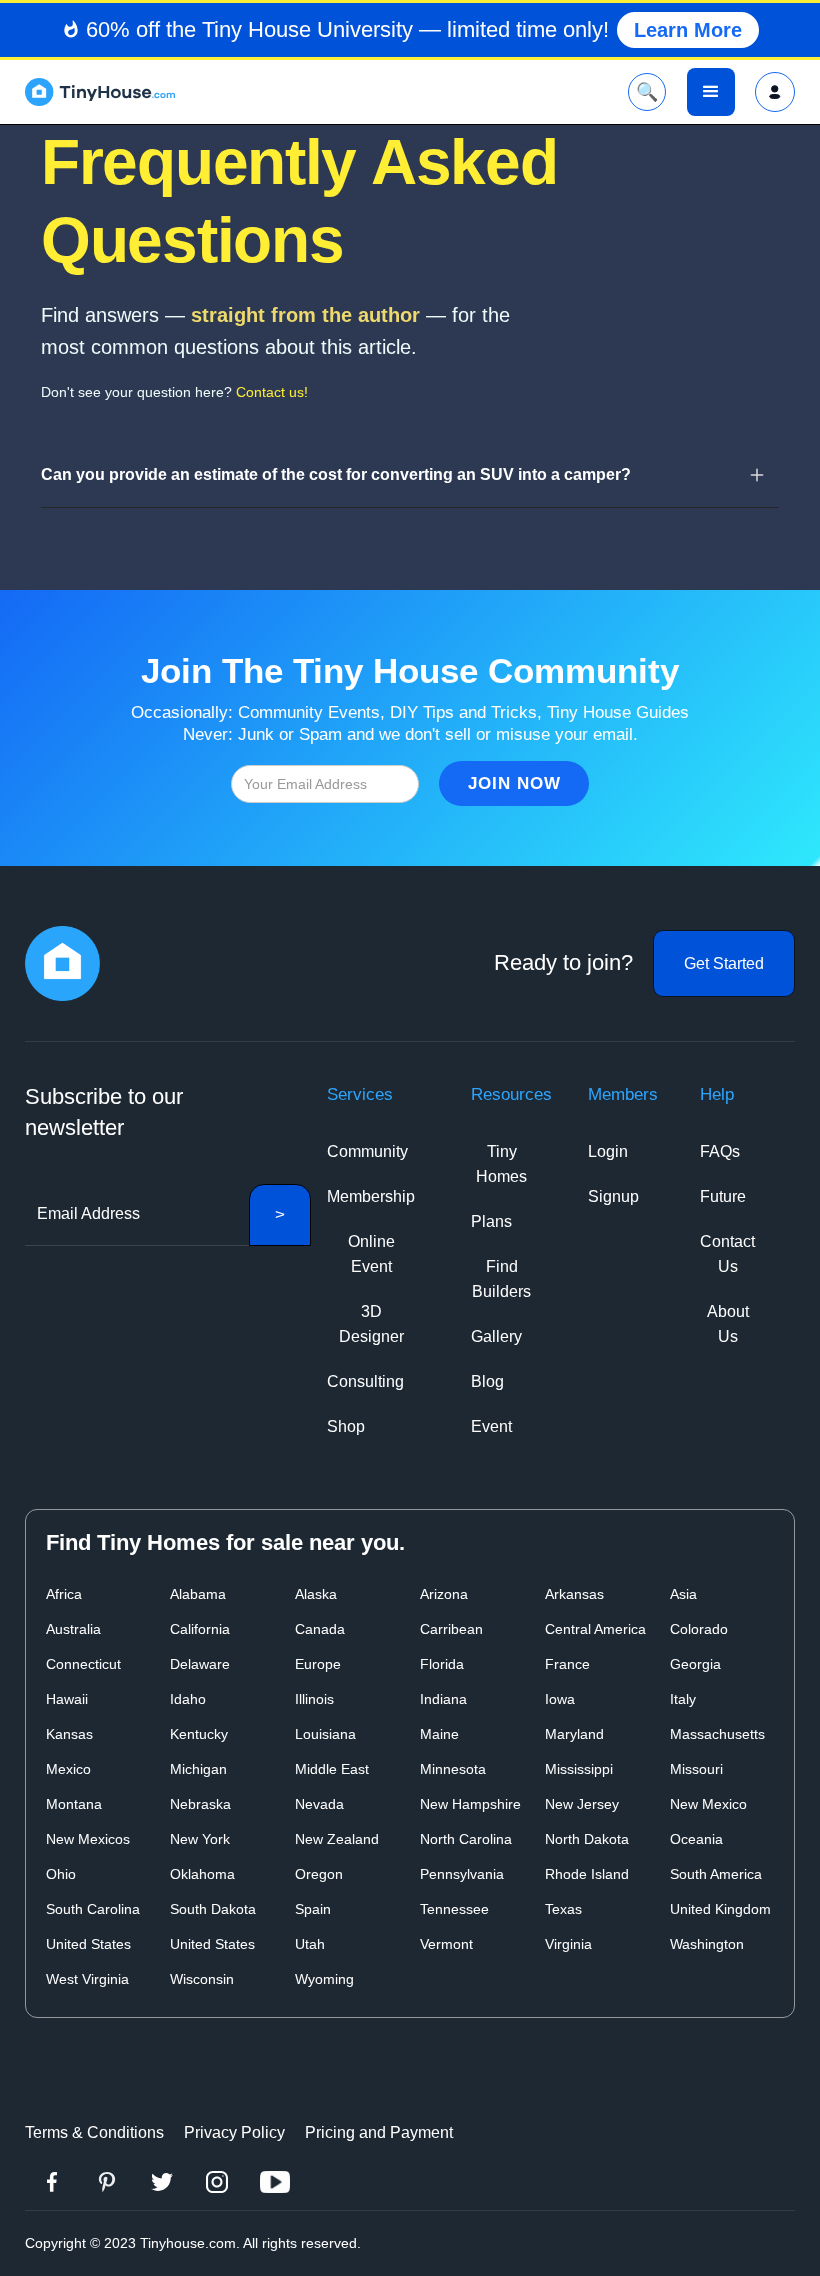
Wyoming (324, 1979)
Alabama (198, 1594)
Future (723, 1196)
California (200, 1629)
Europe (318, 1664)
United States (88, 1944)
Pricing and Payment (379, 2132)
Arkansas (574, 1594)
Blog (487, 1381)
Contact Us (727, 1254)
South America (716, 1874)
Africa (64, 1594)
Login (608, 1151)
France (567, 1664)
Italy (683, 1699)
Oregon (319, 1874)
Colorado (699, 1629)
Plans (491, 1221)
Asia (683, 1594)
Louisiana (325, 1734)
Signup (613, 1196)
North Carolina (466, 1839)
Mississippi (579, 1769)
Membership (371, 1196)
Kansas (69, 1734)
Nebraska (200, 1804)
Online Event (371, 1254)
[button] (711, 92)
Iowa (560, 1699)
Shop (346, 1426)
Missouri (696, 1769)
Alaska (316, 1594)
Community (367, 1151)
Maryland (574, 1734)
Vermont (446, 1944)
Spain (313, 1909)
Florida (442, 1664)
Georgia (695, 1664)
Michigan (198, 1769)
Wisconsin (202, 1979)
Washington (707, 1944)
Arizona (444, 1594)
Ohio (61, 1874)
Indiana (443, 1699)
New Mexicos (88, 1839)
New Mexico (708, 1804)
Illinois (314, 1699)
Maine (439, 1734)
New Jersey (582, 1804)
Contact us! (272, 392)
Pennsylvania (462, 1874)
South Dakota (213, 1909)
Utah (310, 1944)
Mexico (68, 1769)
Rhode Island (587, 1874)
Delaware (200, 1664)
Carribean (451, 1629)
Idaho (188, 1699)
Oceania (696, 1839)
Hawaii (67, 1699)
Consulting (365, 1381)
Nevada (319, 1804)
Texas (563, 1909)
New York (200, 1839)
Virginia (568, 1944)
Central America (595, 1629)
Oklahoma (202, 1874)
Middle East (332, 1769)
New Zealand (337, 1839)
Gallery (496, 1336)
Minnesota (453, 1769)
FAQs (720, 1151)
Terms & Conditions (94, 2132)
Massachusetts (717, 1734)
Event (491, 1426)
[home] (100, 92)
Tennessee (454, 1909)
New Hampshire (470, 1804)
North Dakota (587, 1839)
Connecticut (83, 1664)
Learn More (688, 30)
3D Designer (371, 1324)
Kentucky (199, 1734)
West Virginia (87, 1979)
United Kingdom (720, 1909)
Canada (320, 1629)
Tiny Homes (501, 1164)
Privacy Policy (234, 2132)
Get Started (724, 963)
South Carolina (93, 1909)
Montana (74, 1804)
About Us (728, 1324)
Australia (73, 1629)
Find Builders (501, 1279)
